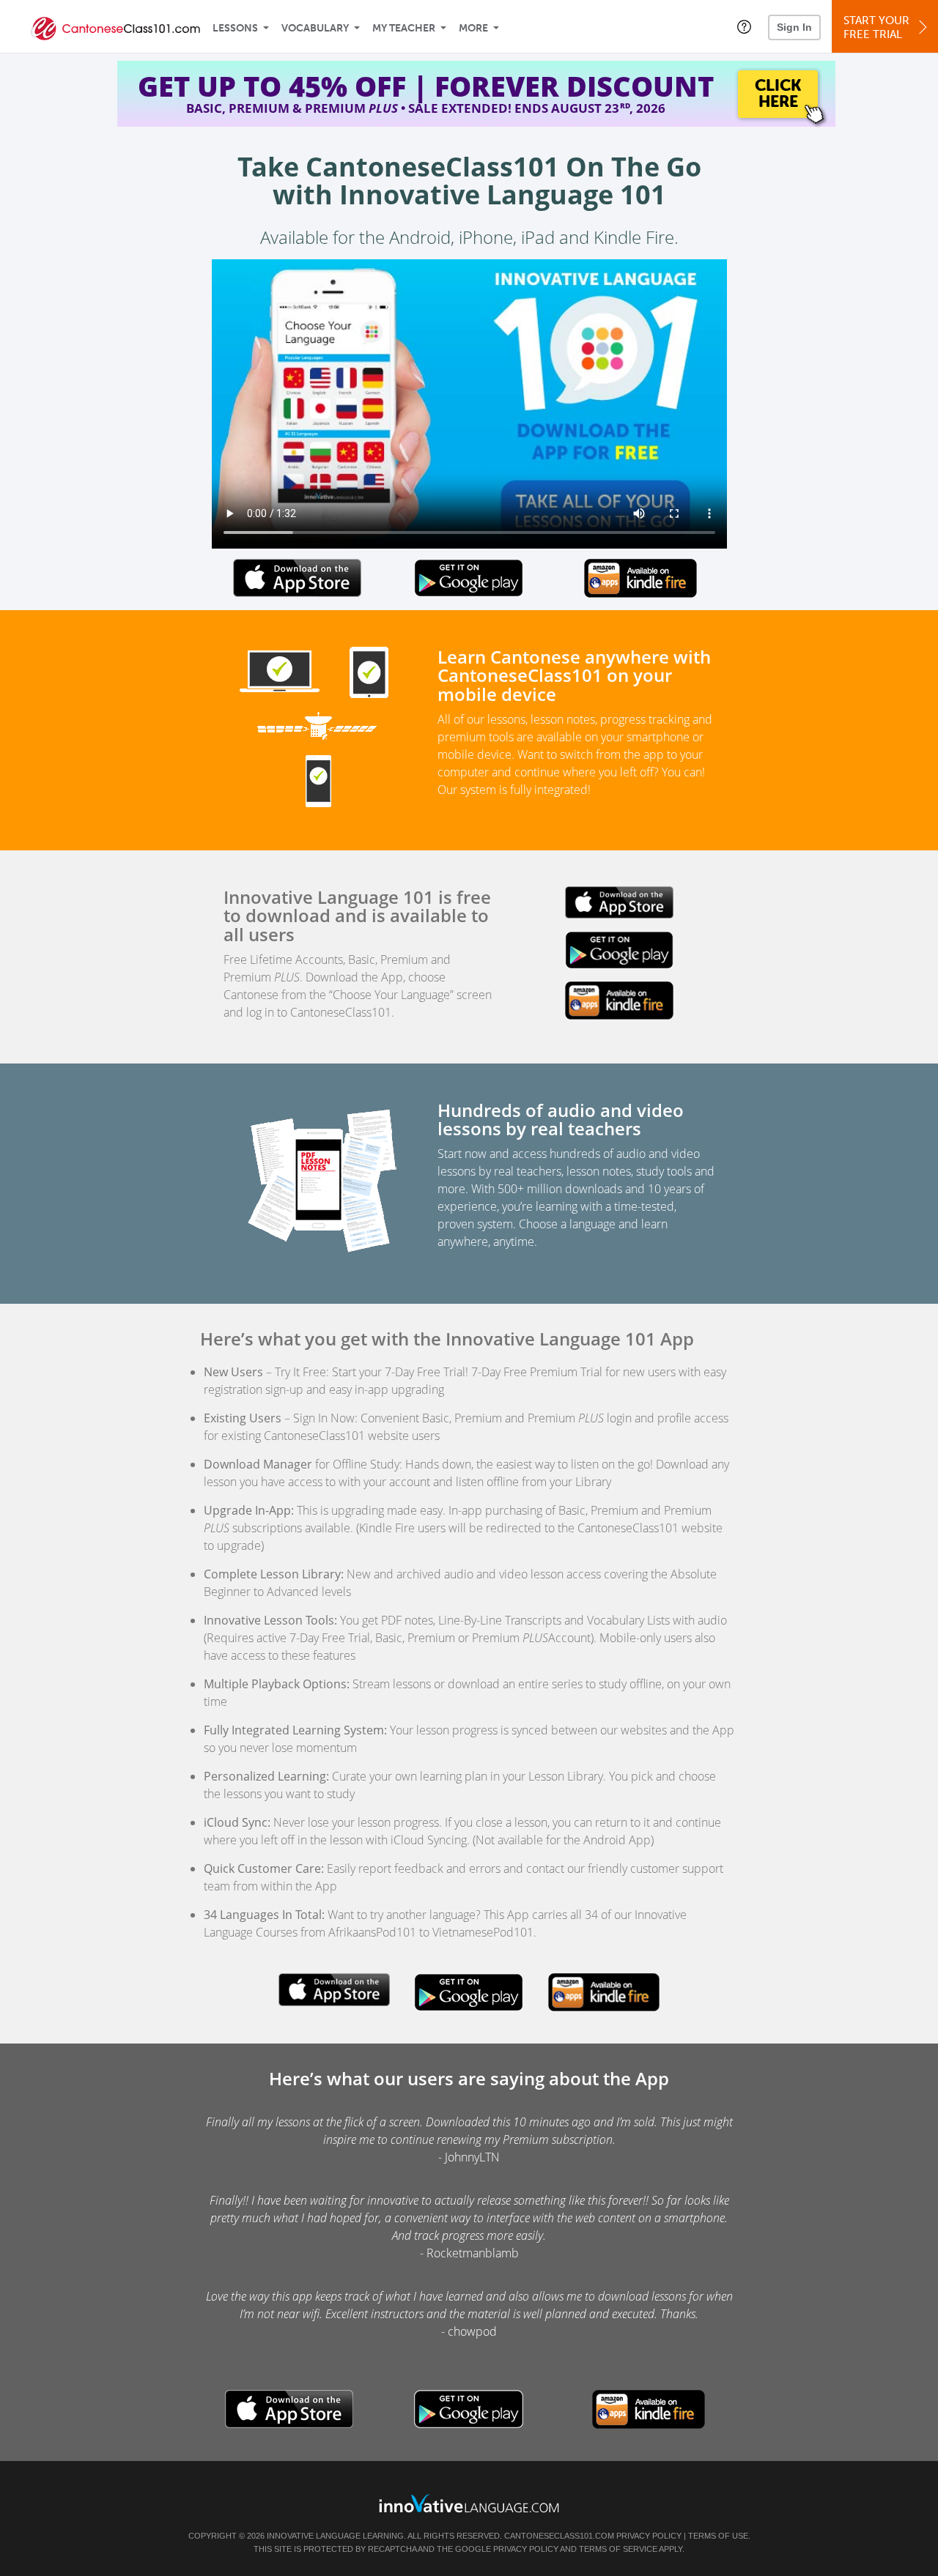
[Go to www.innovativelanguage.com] (469, 2503)
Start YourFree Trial (876, 27)
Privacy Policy (649, 2536)
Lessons (235, 28)
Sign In (794, 27)
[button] (744, 26)
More (473, 28)
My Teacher (404, 28)
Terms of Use (718, 2536)
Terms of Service (618, 2549)
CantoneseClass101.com (559, 2536)
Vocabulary (315, 28)
